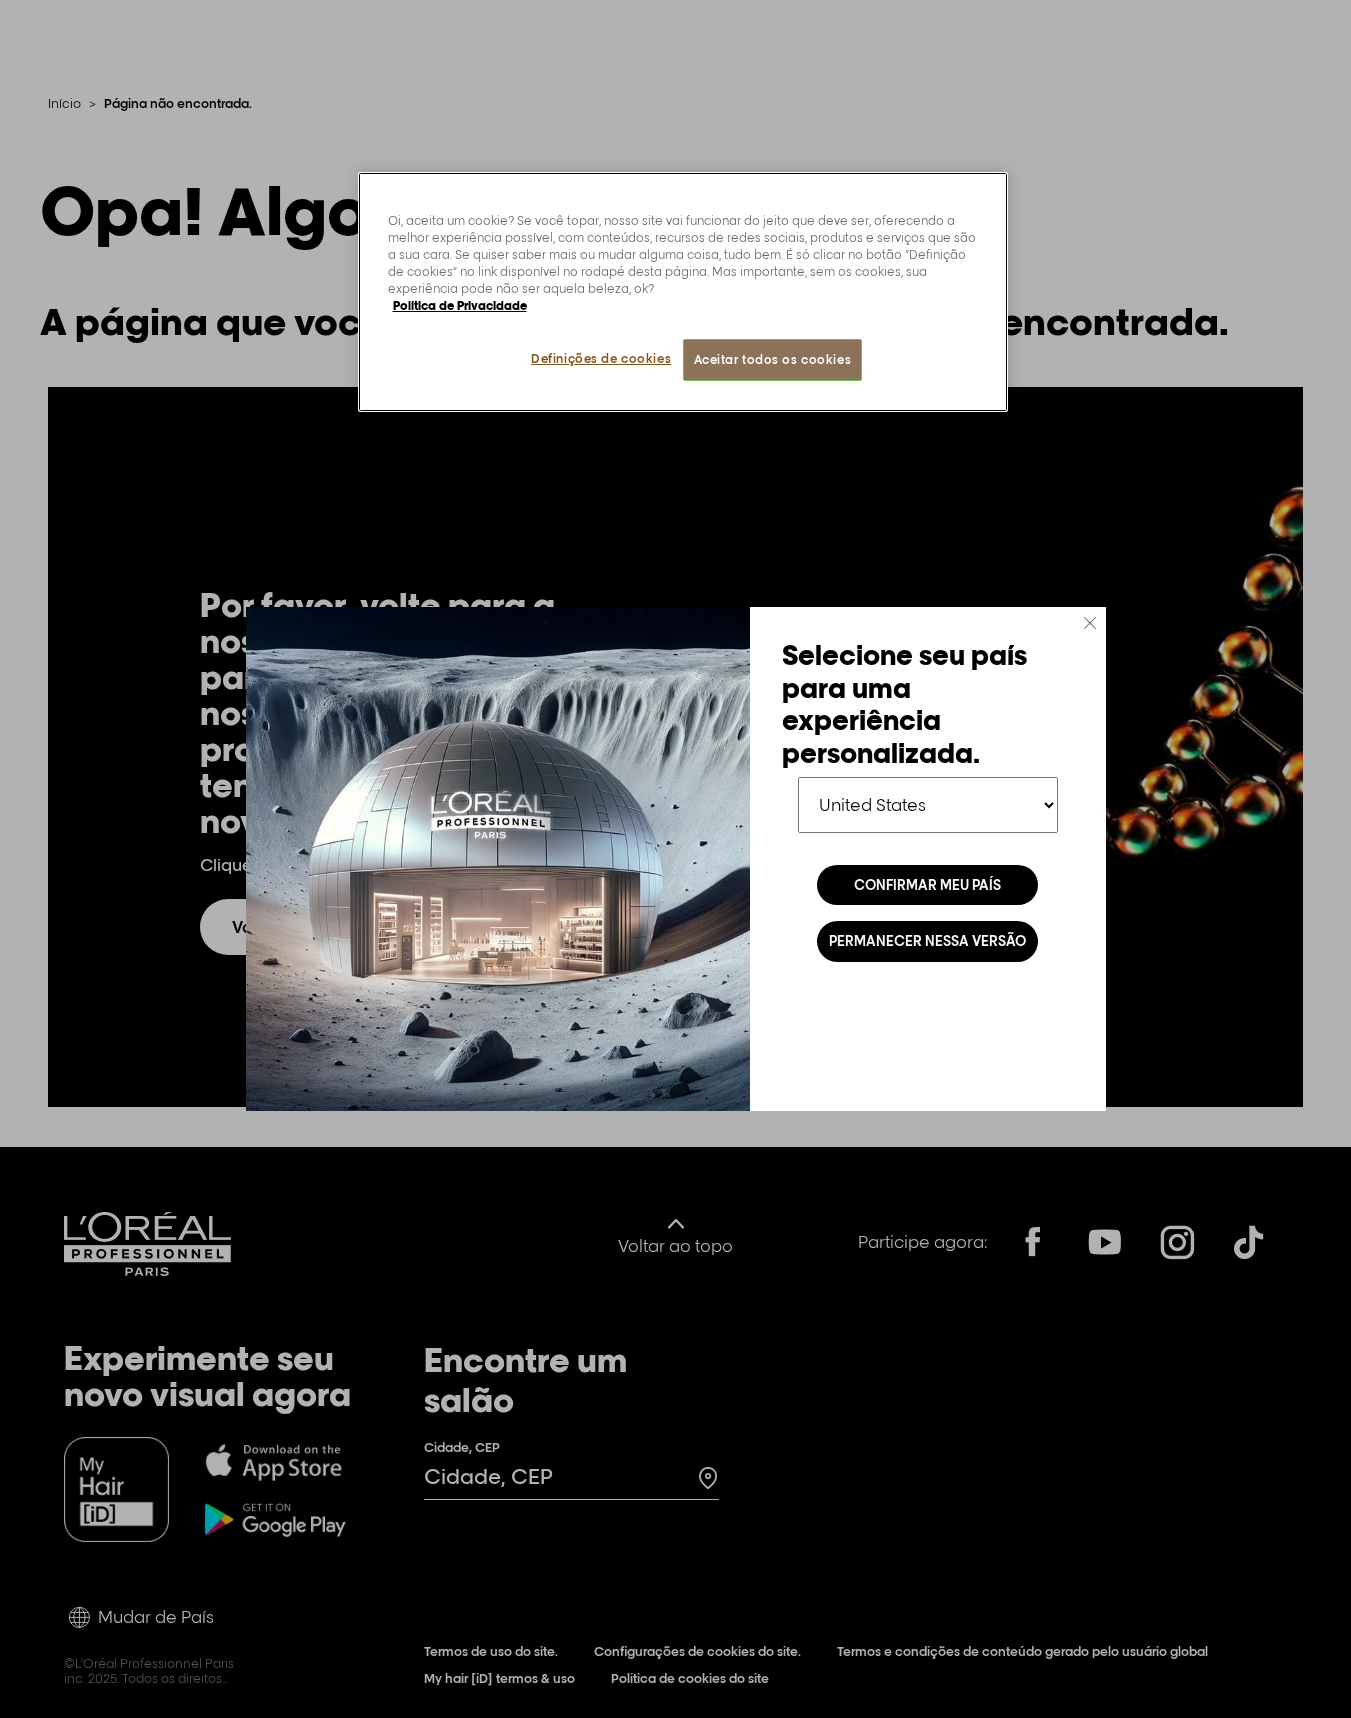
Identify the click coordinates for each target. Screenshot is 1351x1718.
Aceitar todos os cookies (773, 359)
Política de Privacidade (460, 305)
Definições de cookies (601, 358)
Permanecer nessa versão (927, 941)
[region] (683, 292)
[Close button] (1090, 623)
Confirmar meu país (927, 885)
